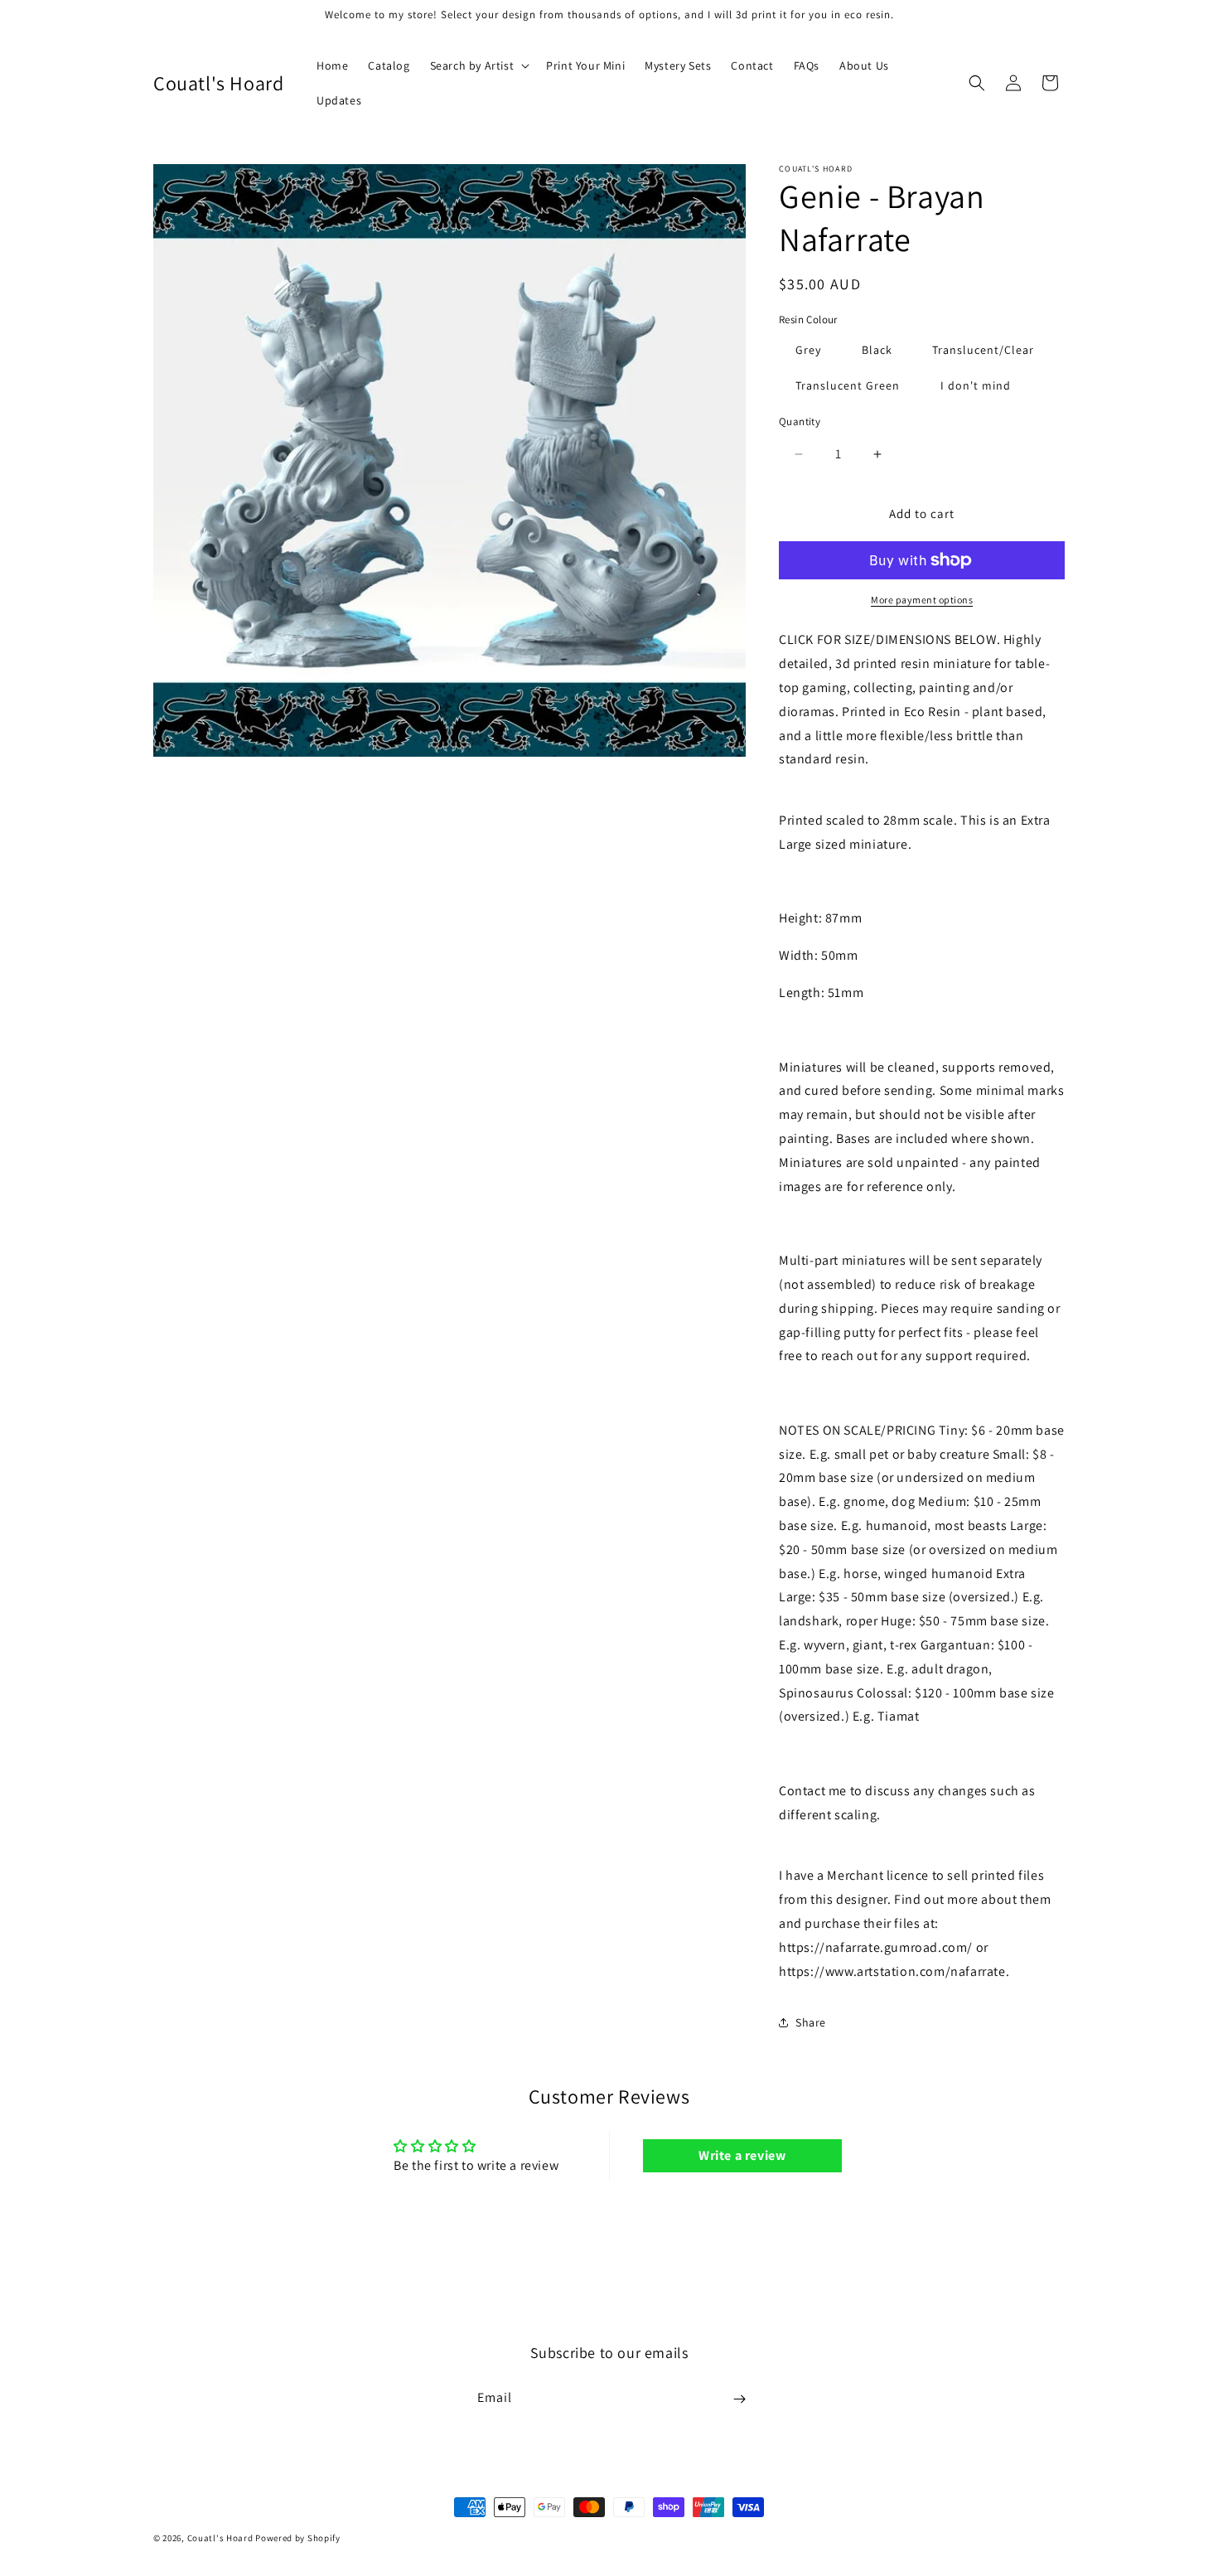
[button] (479, 65)
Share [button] (811, 2022)
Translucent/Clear (983, 350)
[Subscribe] (739, 2399)
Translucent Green (848, 385)
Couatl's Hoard (220, 2538)
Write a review (742, 2155)
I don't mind (976, 385)
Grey (808, 350)
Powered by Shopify (298, 2538)
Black (877, 350)
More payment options (922, 600)
